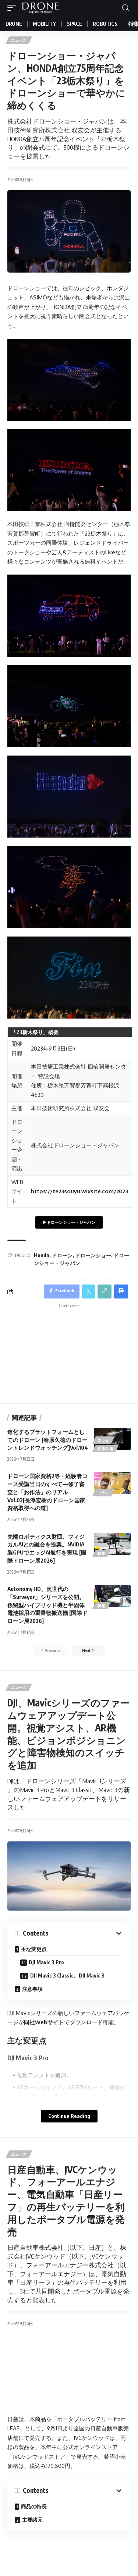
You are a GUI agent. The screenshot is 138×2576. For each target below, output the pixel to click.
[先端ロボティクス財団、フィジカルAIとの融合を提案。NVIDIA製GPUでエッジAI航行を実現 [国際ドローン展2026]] (112, 1544)
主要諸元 (32, 2520)
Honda (42, 1255)
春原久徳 (105, 1449)
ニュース (19, 40)
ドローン (62, 1255)
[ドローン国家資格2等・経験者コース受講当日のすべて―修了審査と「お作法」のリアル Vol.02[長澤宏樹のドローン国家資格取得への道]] (112, 1483)
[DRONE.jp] (40, 8)
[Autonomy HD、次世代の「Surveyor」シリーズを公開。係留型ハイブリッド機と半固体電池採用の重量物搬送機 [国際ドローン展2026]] (112, 1596)
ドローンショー (93, 1255)
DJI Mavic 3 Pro (46, 1962)
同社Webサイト (44, 2022)
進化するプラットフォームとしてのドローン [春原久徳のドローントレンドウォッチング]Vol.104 (48, 1440)
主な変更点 (34, 1949)
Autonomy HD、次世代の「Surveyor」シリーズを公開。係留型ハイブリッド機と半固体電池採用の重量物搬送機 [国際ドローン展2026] (47, 1605)
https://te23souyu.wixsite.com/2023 (79, 1191)
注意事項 (32, 1989)
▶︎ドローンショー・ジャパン (69, 1222)
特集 (101, 1553)
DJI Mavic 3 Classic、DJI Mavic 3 (67, 1975)
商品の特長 (34, 2506)
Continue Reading (69, 2116)
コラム (103, 1440)
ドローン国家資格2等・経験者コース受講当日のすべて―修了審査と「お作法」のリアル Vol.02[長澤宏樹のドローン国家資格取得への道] (47, 1492)
